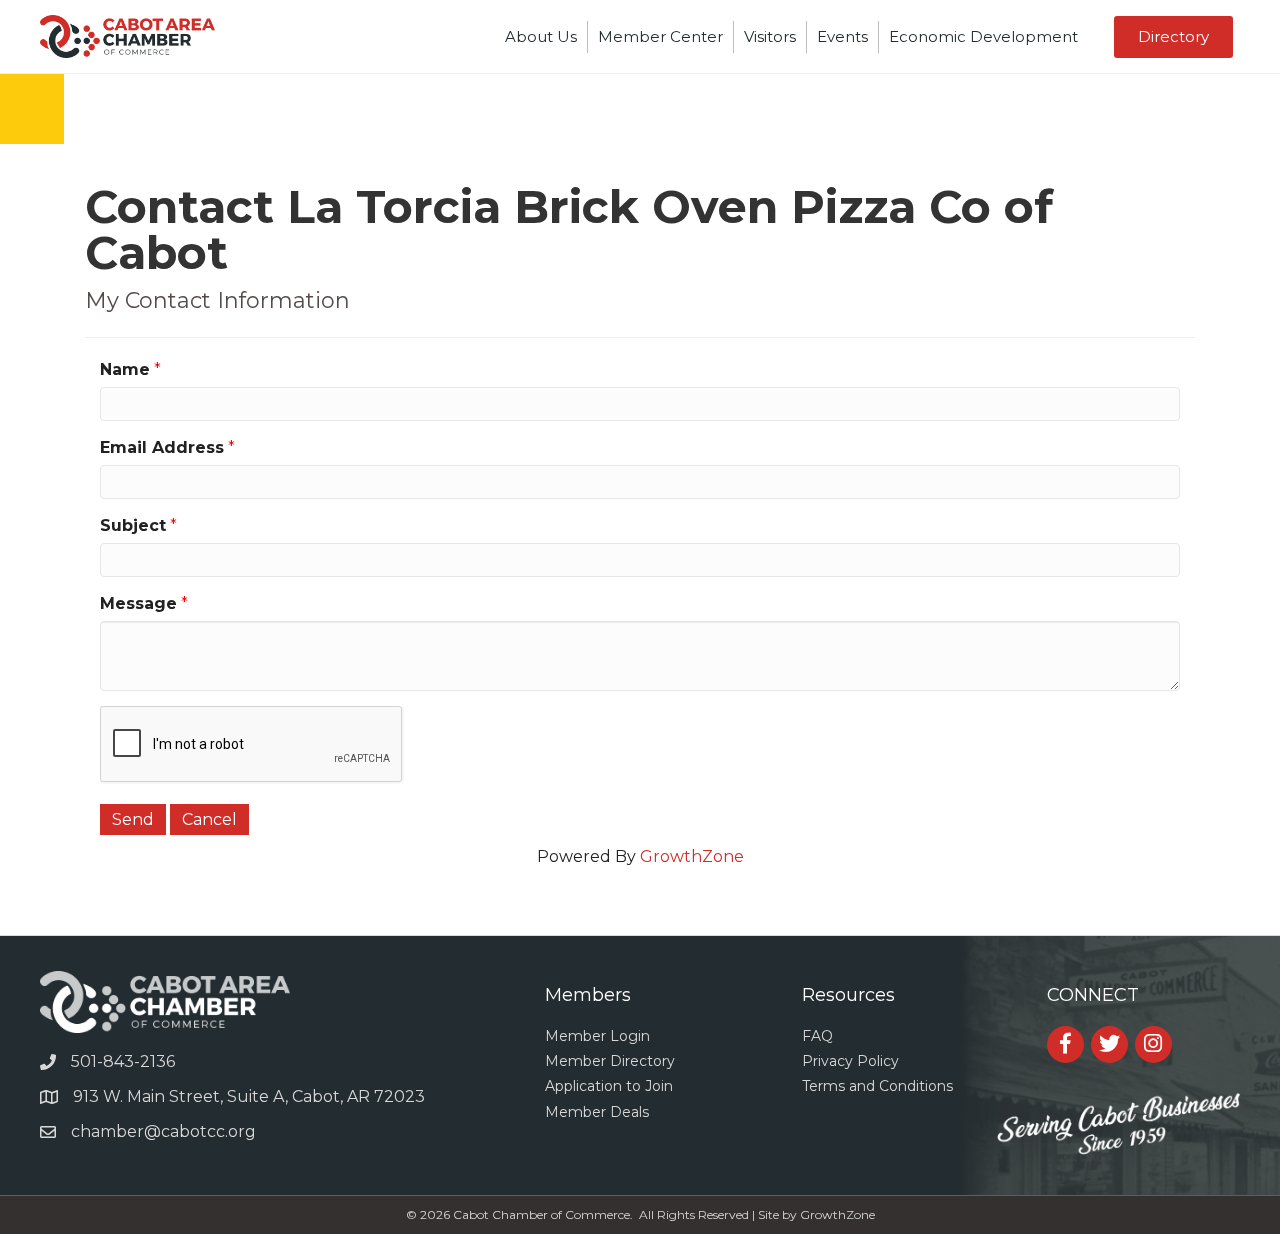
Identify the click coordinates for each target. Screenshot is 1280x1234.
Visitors (770, 36)
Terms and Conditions (877, 1086)
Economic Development (983, 36)
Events (842, 36)
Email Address (162, 447)
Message (138, 603)
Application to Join (609, 1086)
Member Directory (610, 1061)
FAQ (817, 1036)
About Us (541, 36)
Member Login (597, 1036)
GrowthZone (692, 856)
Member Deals (597, 1112)
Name (125, 369)
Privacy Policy (850, 1061)
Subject (133, 525)
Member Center (660, 36)
